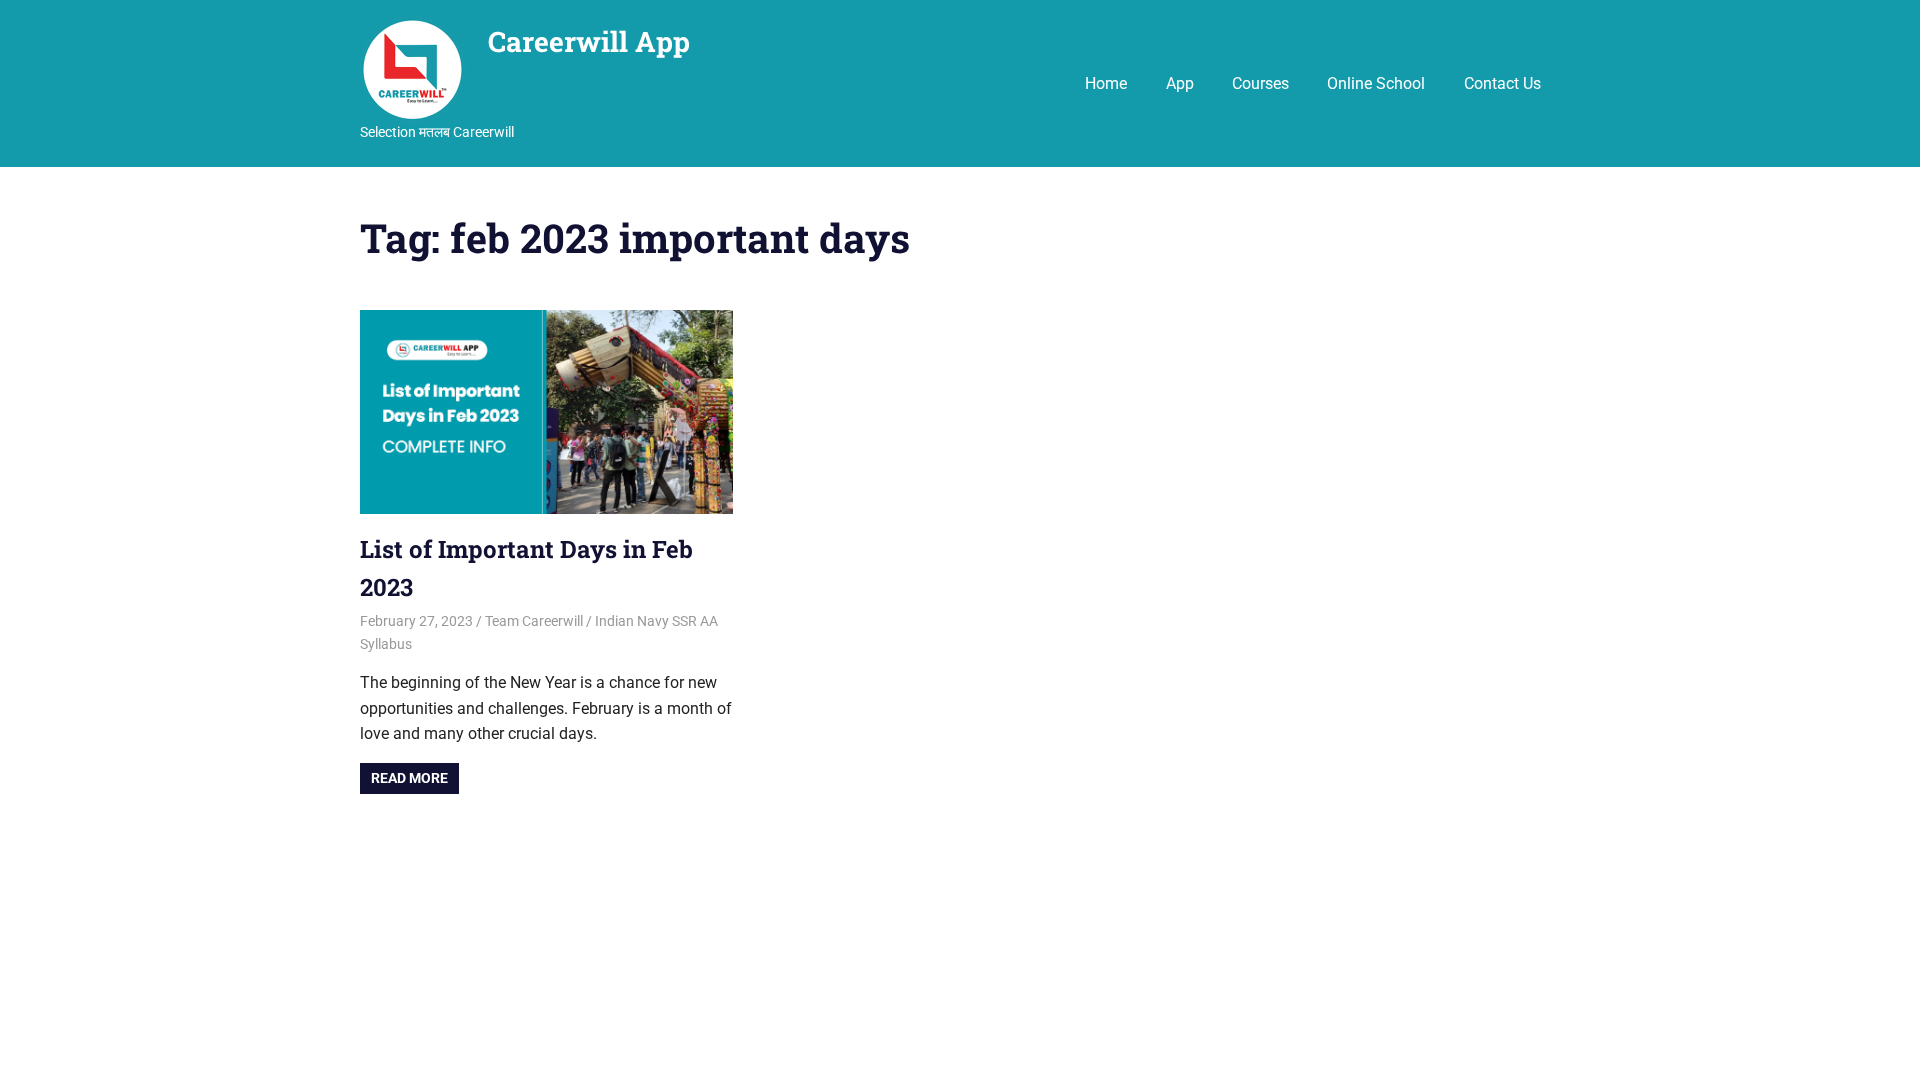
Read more (409, 778)
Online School (1376, 83)
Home (1106, 83)
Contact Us (1502, 83)
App (1180, 83)
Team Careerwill (534, 621)
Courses (1260, 83)
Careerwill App (589, 41)
